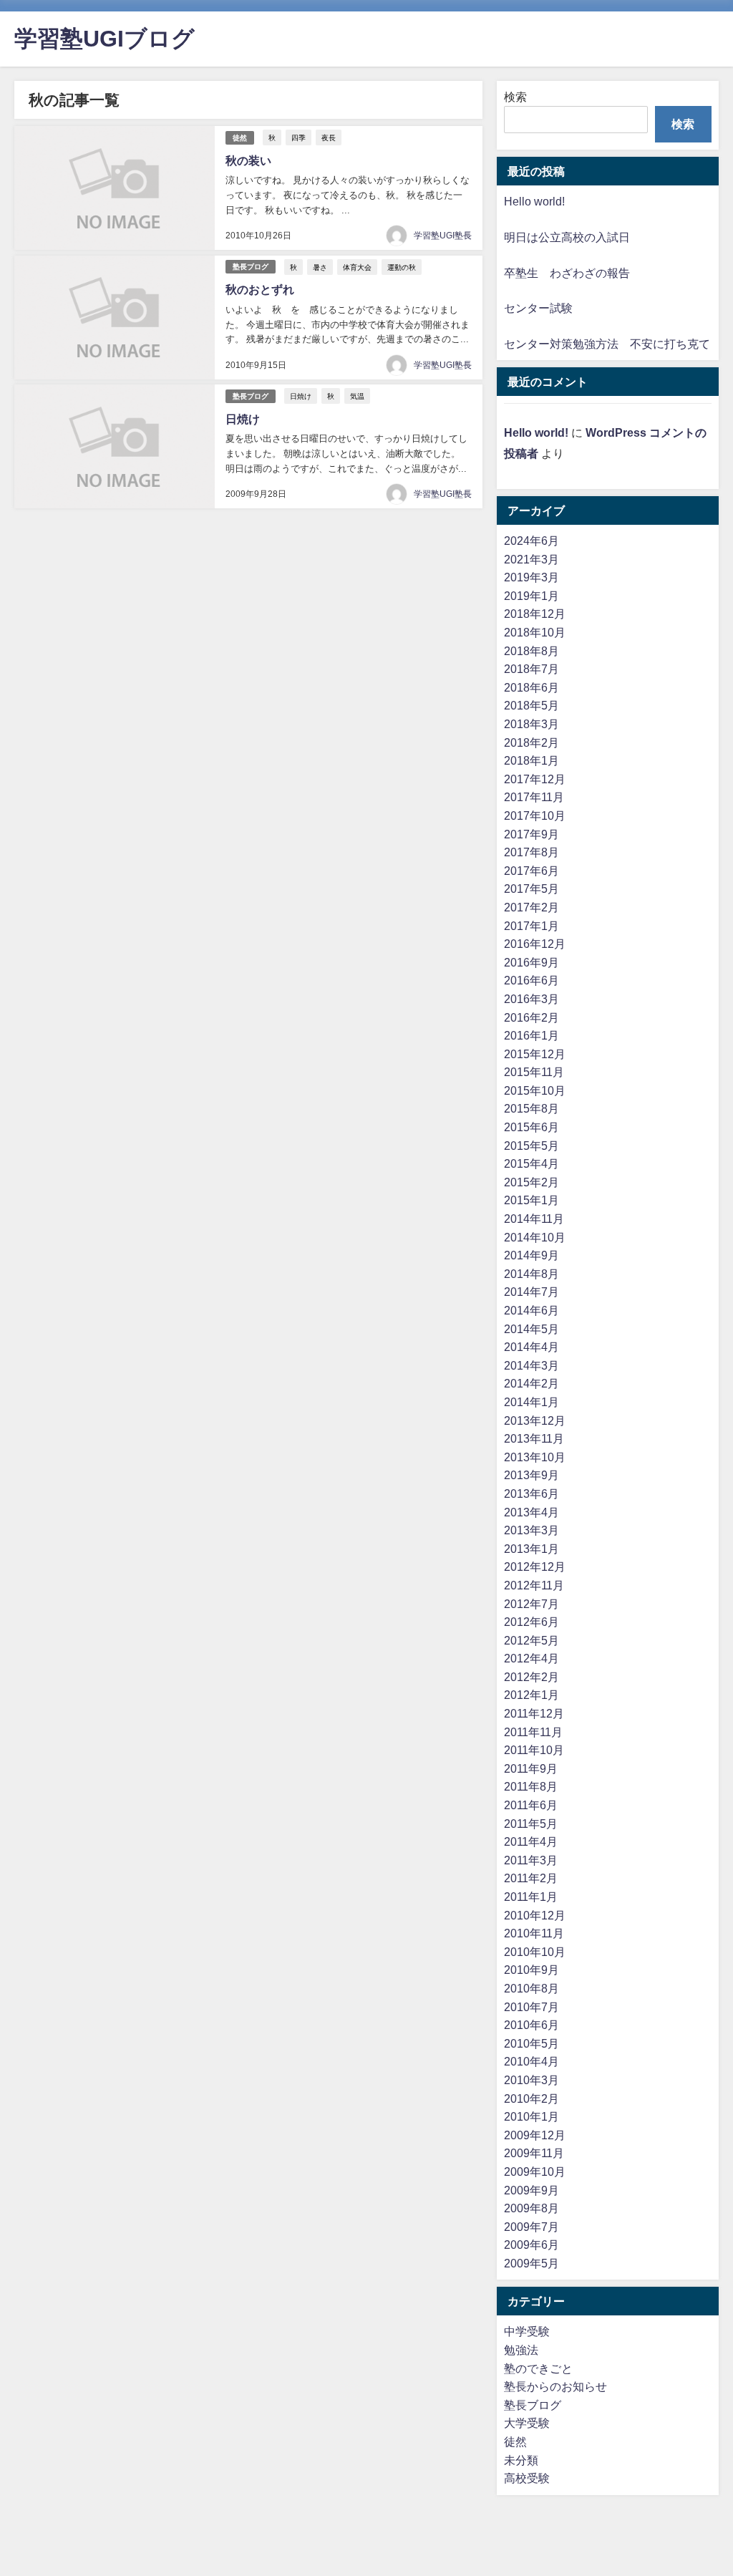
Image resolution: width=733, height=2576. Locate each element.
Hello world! (534, 201)
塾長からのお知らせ (555, 2386)
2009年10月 (535, 2171)
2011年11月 (533, 1732)
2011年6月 (531, 1805)
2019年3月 (531, 577)
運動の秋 (402, 267)
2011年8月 (531, 1786)
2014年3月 (531, 1365)
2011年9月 (531, 1768)
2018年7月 (531, 669)
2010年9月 (531, 1970)
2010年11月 (534, 1933)
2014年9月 (531, 1255)
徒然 (240, 138)
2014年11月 (534, 1219)
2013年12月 (535, 1420)
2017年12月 (535, 779)
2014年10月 (535, 1237)
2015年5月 (531, 1146)
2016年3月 (531, 999)
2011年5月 (531, 1824)
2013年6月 (531, 1493)
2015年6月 (531, 1127)
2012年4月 (531, 1658)
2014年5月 (531, 1329)
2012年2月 (531, 1677)
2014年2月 (531, 1383)
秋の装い (248, 160)
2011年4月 (531, 1841)
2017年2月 (531, 907)
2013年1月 (531, 1549)
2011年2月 (531, 1878)
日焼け (301, 396)
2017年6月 (531, 871)
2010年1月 (531, 2116)
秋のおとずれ (260, 289)
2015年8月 (531, 1108)
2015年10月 (535, 1090)
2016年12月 (535, 944)
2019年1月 (531, 596)
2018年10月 (535, 632)
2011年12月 (534, 1713)
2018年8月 (531, 651)
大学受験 (527, 2423)
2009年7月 (531, 2227)
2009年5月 (531, 2263)
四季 (298, 137)
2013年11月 (534, 1438)
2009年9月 (531, 2190)
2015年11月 (534, 1072)
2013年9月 (531, 1475)
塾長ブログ (251, 267)
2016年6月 (531, 980)
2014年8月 (531, 1274)
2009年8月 (531, 2208)
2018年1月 (531, 760)
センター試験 (538, 308)
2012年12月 (535, 1567)
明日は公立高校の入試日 (567, 237)
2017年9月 (531, 834)
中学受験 (527, 2331)
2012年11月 (534, 1585)
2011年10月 (534, 1750)
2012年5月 (531, 1640)
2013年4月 (531, 1512)
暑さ (320, 267)
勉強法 (521, 2350)
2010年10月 (535, 1952)
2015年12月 (535, 1054)
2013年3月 (531, 1530)
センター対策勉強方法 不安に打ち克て (607, 344)
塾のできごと (538, 2368)
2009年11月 (534, 2153)
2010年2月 (531, 2098)
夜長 (329, 137)
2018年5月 (531, 705)
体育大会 (357, 267)
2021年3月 (531, 559)
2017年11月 (534, 797)
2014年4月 (531, 1347)
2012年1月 (531, 1695)
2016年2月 (531, 1017)
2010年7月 (531, 2007)
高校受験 (527, 2478)
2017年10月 (535, 815)
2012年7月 (531, 1604)
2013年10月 (535, 1457)
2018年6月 (531, 687)
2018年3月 (531, 724)
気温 (357, 396)
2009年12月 (535, 2135)
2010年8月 (531, 1988)
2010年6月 (531, 2025)
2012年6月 (531, 1622)
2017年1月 (531, 926)
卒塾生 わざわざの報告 (567, 273)
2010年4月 (531, 2061)
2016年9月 (531, 962)
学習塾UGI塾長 (443, 236)
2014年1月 (531, 1402)
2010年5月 (531, 2043)
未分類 (521, 2460)
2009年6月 (531, 2245)
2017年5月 (531, 888)
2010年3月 (531, 2080)
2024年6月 (531, 541)
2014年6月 (531, 1310)
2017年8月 (531, 852)
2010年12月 (535, 1915)
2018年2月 (531, 742)
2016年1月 (531, 1035)
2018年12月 (535, 614)
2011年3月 (531, 1860)
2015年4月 (531, 1163)
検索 (515, 97)
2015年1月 (531, 1200)
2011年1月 (531, 1897)
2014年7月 (531, 1292)
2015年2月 (531, 1182)
